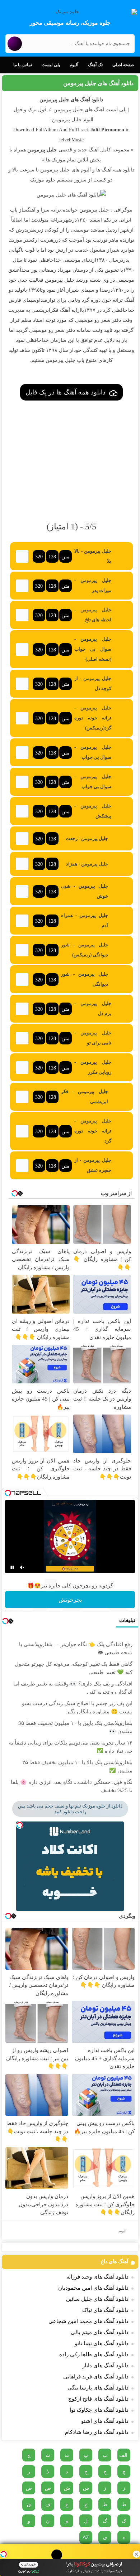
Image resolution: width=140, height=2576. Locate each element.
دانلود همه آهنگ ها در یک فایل (66, 392)
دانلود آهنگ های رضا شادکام (97, 2432)
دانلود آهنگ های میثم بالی (100, 2332)
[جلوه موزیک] (70, 12)
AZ (86, 2537)
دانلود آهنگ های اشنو (105, 2421)
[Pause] (12, 1567)
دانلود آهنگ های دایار (105, 2366)
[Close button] (136, 2554)
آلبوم (74, 65)
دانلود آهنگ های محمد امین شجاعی (88, 2321)
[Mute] (22, 1567)
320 (39, 557)
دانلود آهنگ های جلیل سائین (97, 2299)
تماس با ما (23, 65)
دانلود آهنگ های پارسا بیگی (98, 2388)
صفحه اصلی (123, 65)
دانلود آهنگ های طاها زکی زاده (94, 2354)
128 (52, 557)
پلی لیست (51, 65)
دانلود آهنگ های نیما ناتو (102, 2343)
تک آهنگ (95, 65)
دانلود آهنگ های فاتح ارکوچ (98, 2399)
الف (123, 2455)
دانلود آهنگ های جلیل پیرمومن (98, 83)
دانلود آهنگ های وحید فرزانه (97, 2277)
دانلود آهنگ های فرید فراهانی (96, 2377)
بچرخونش (70, 1600)
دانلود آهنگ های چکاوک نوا (99, 2410)
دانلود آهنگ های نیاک (105, 2310)
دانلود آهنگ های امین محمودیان (93, 2288)
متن (66, 557)
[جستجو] (15, 44)
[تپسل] (4, 2554)
